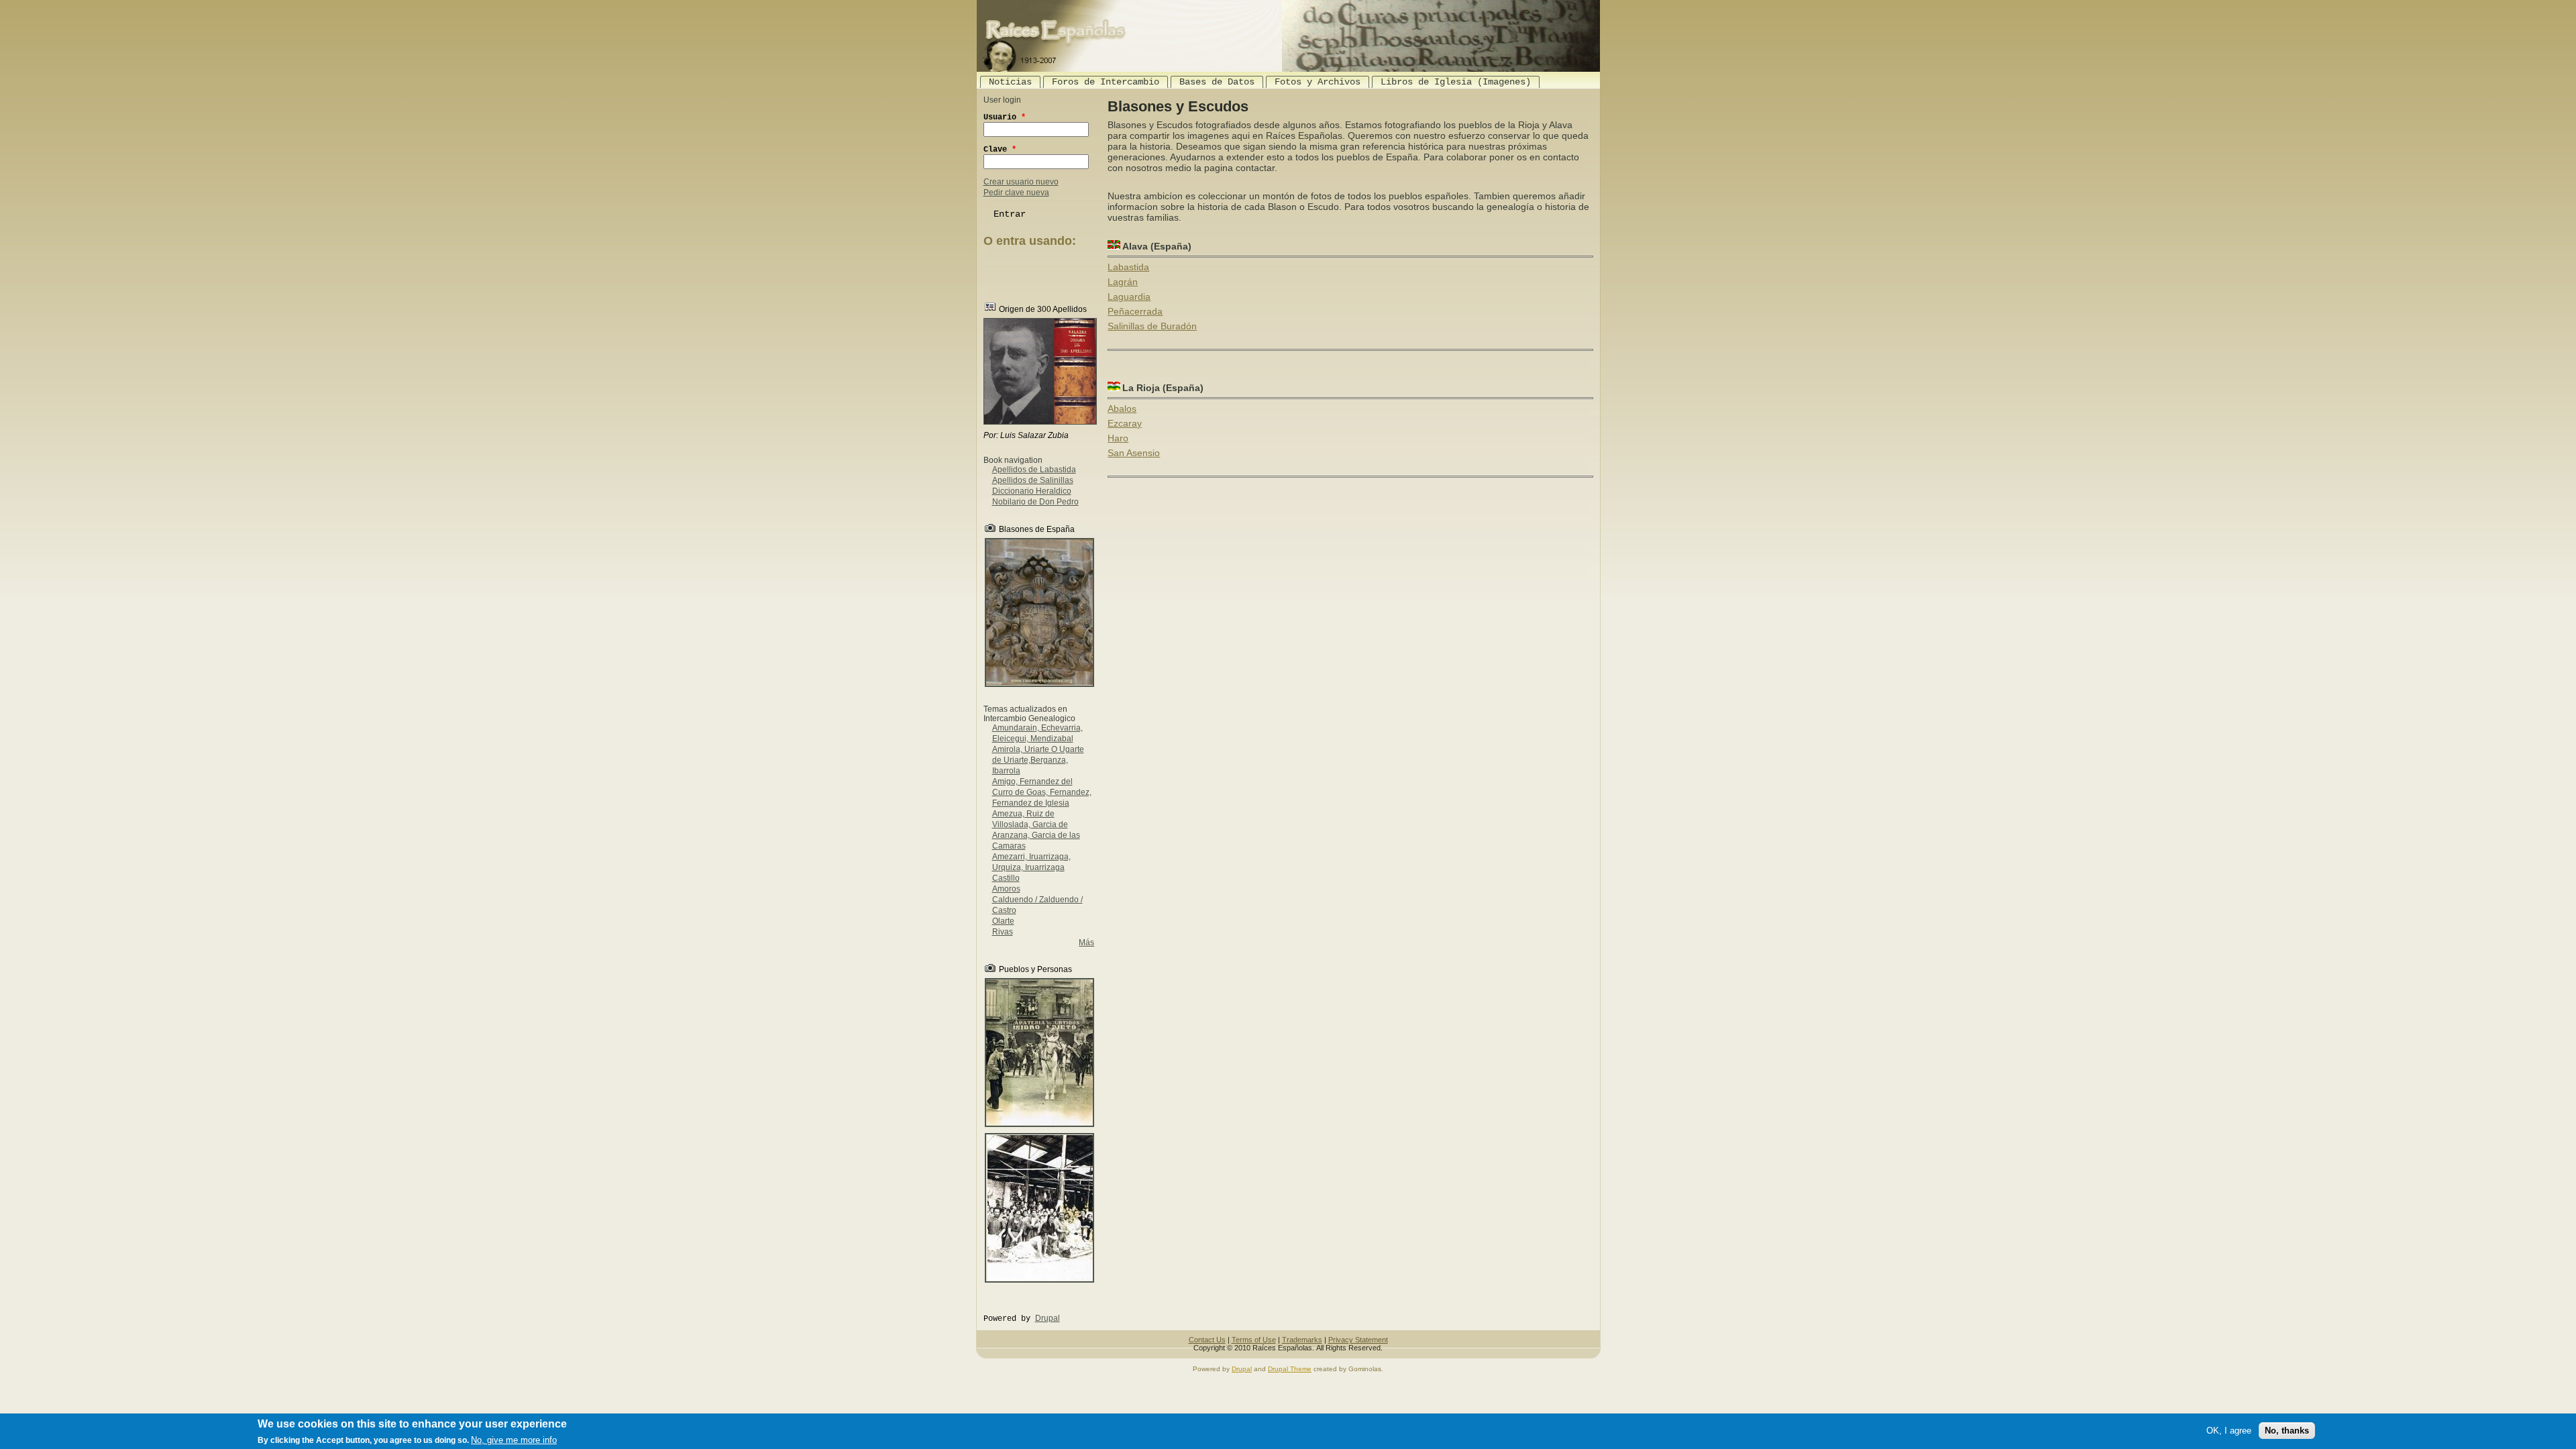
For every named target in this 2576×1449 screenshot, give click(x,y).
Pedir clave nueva (1016, 193)
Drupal (1048, 1318)
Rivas (1003, 932)
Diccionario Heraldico (1032, 491)
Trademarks (1302, 1340)
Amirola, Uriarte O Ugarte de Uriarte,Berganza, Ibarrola (1038, 760)
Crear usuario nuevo (1021, 182)
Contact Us (1207, 1340)
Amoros (1006, 889)
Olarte (1003, 921)
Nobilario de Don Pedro (1035, 502)
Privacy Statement (1358, 1340)
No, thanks (2287, 1431)
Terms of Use (1254, 1340)
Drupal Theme (1290, 1369)
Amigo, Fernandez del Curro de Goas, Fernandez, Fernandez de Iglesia (1042, 792)
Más (1086, 943)
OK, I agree (2229, 1431)
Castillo (1006, 878)
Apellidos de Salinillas (1033, 480)
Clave (1000, 150)
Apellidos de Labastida (1034, 470)
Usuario (1005, 117)
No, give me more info (514, 1440)
